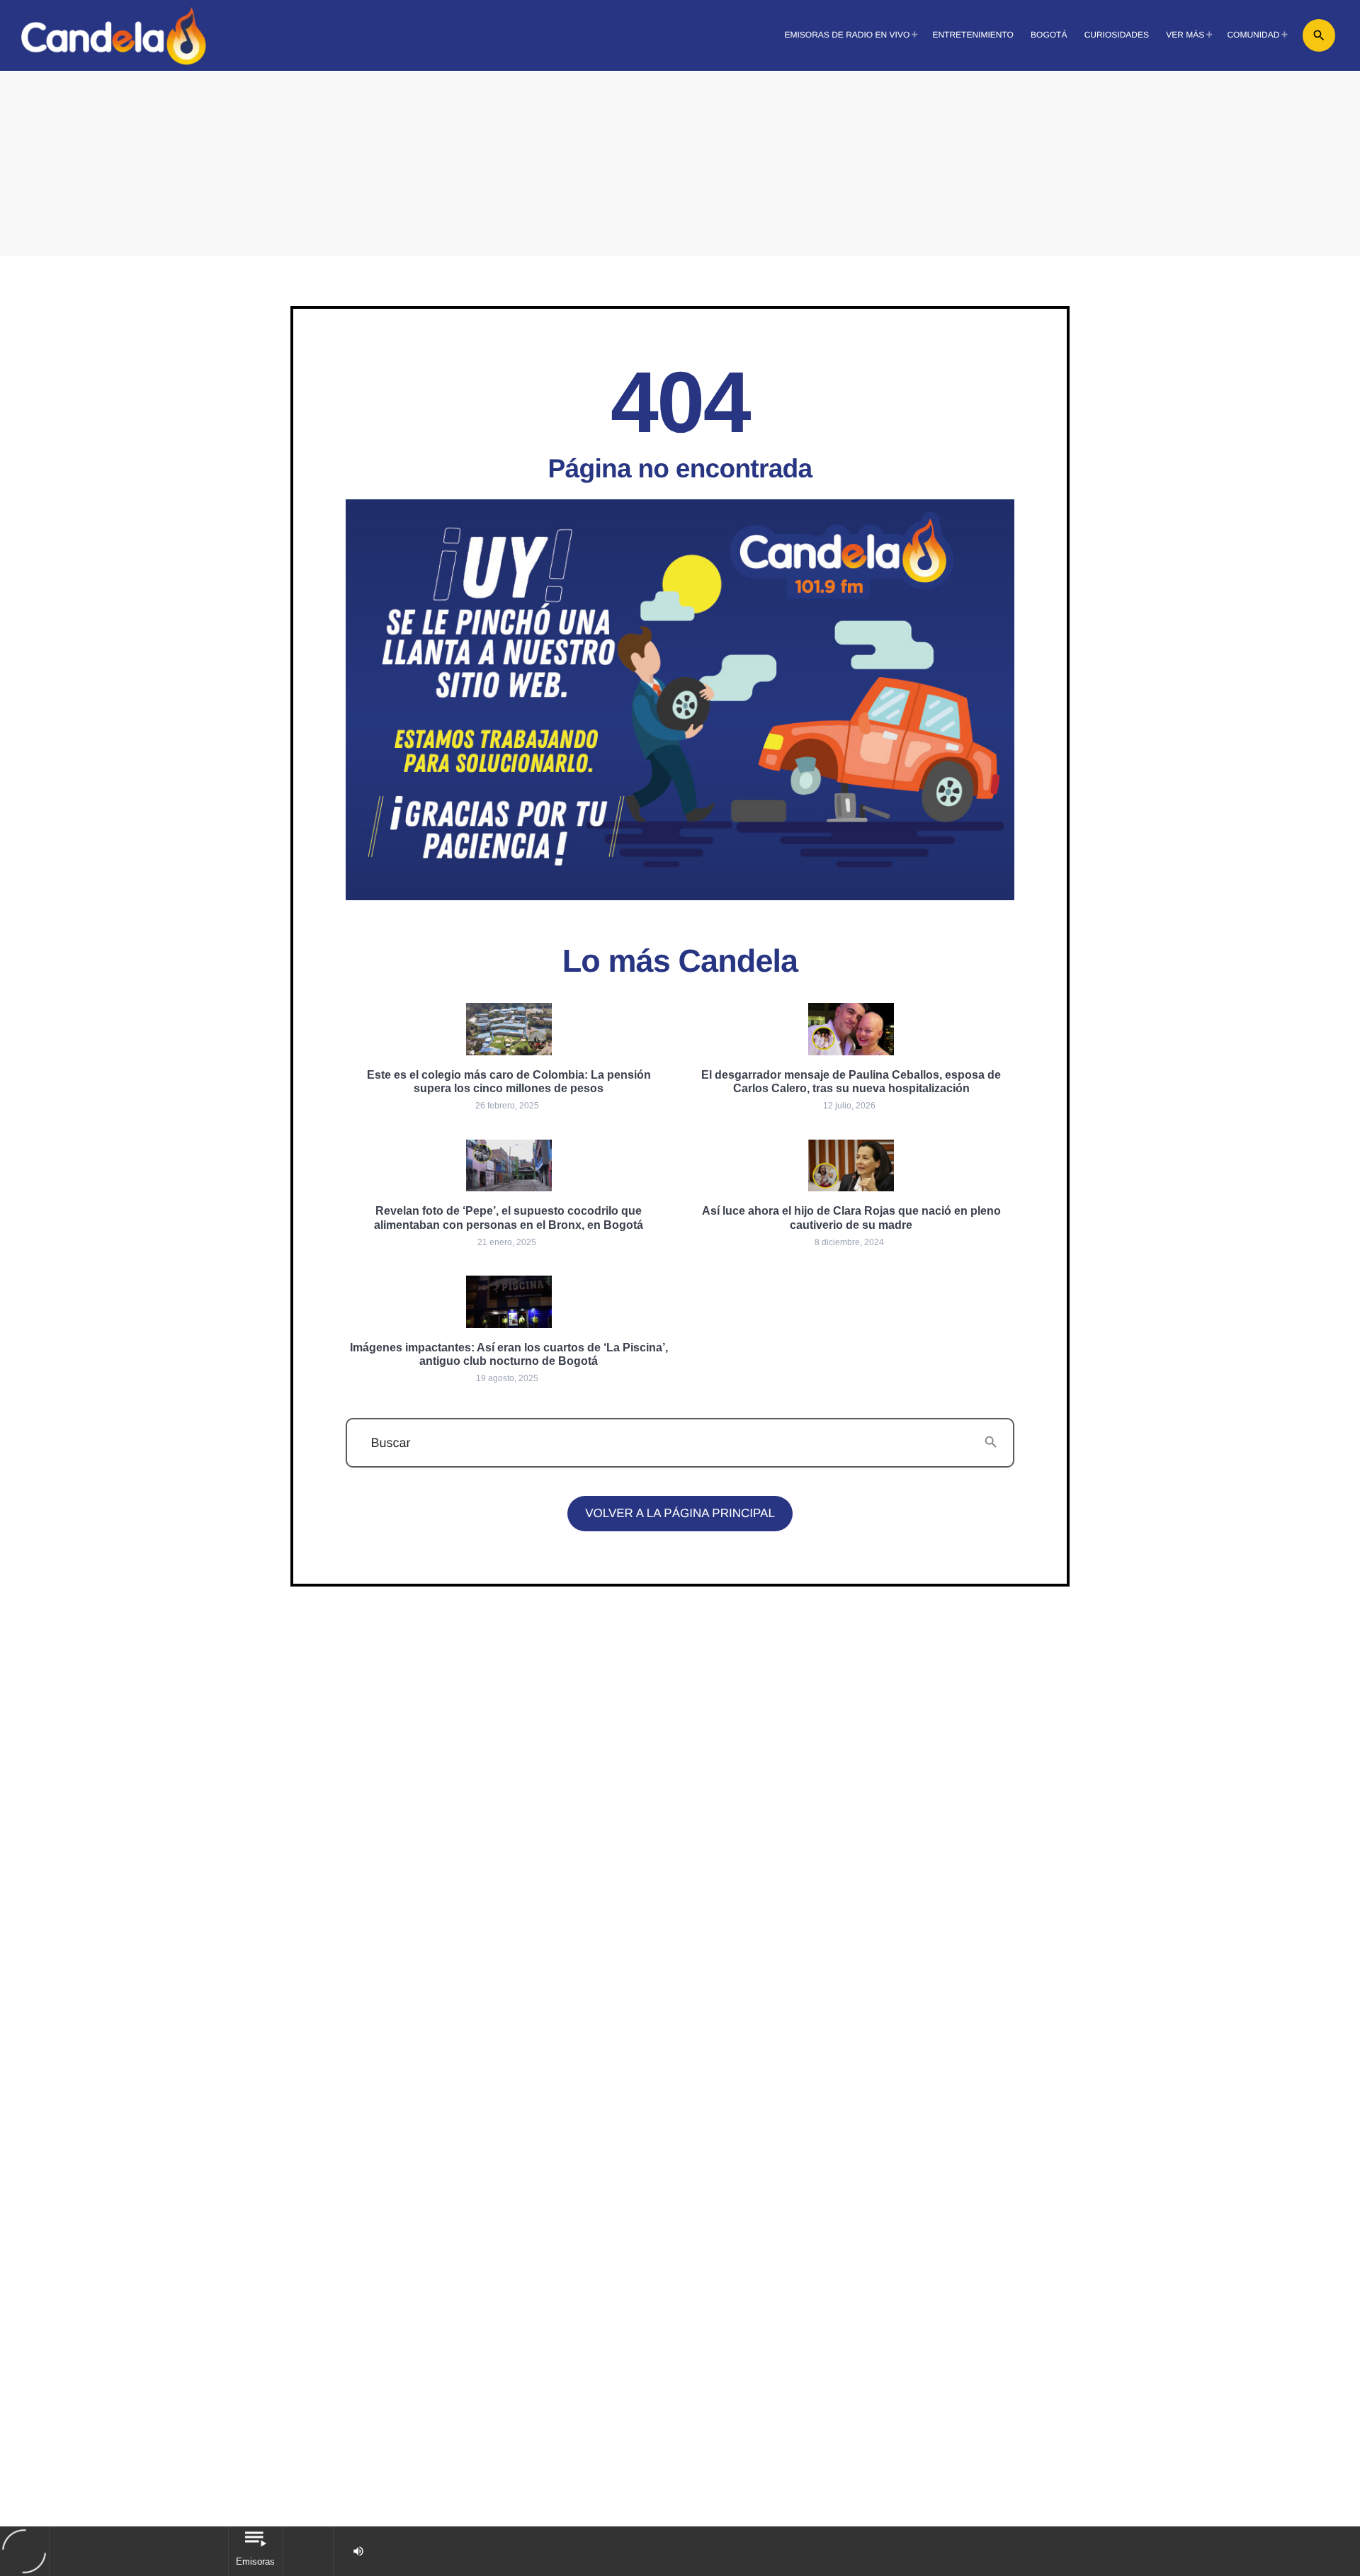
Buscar (390, 1443)
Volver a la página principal (680, 1513)
